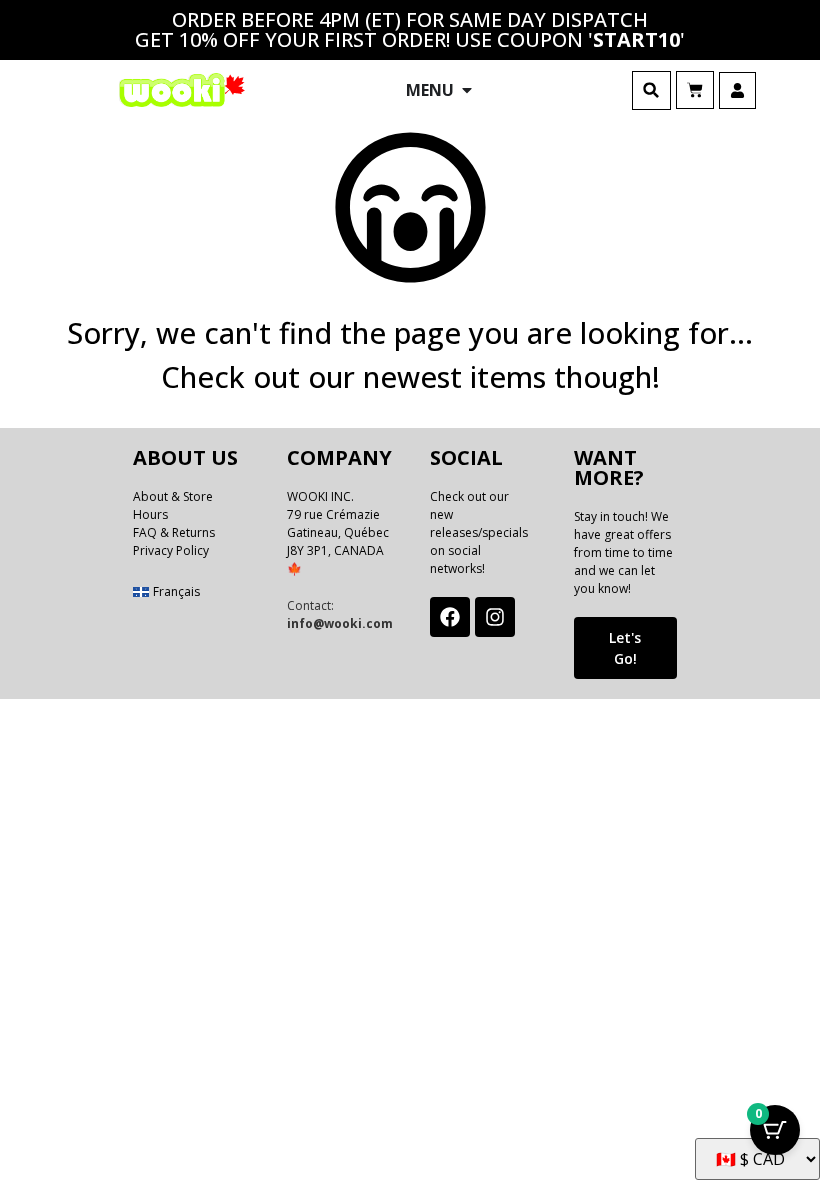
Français (176, 591)
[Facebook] (450, 617)
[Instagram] (495, 617)
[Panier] (695, 90)
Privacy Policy (171, 550)
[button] (651, 90)
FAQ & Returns (174, 532)
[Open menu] (467, 90)
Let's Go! (625, 648)
